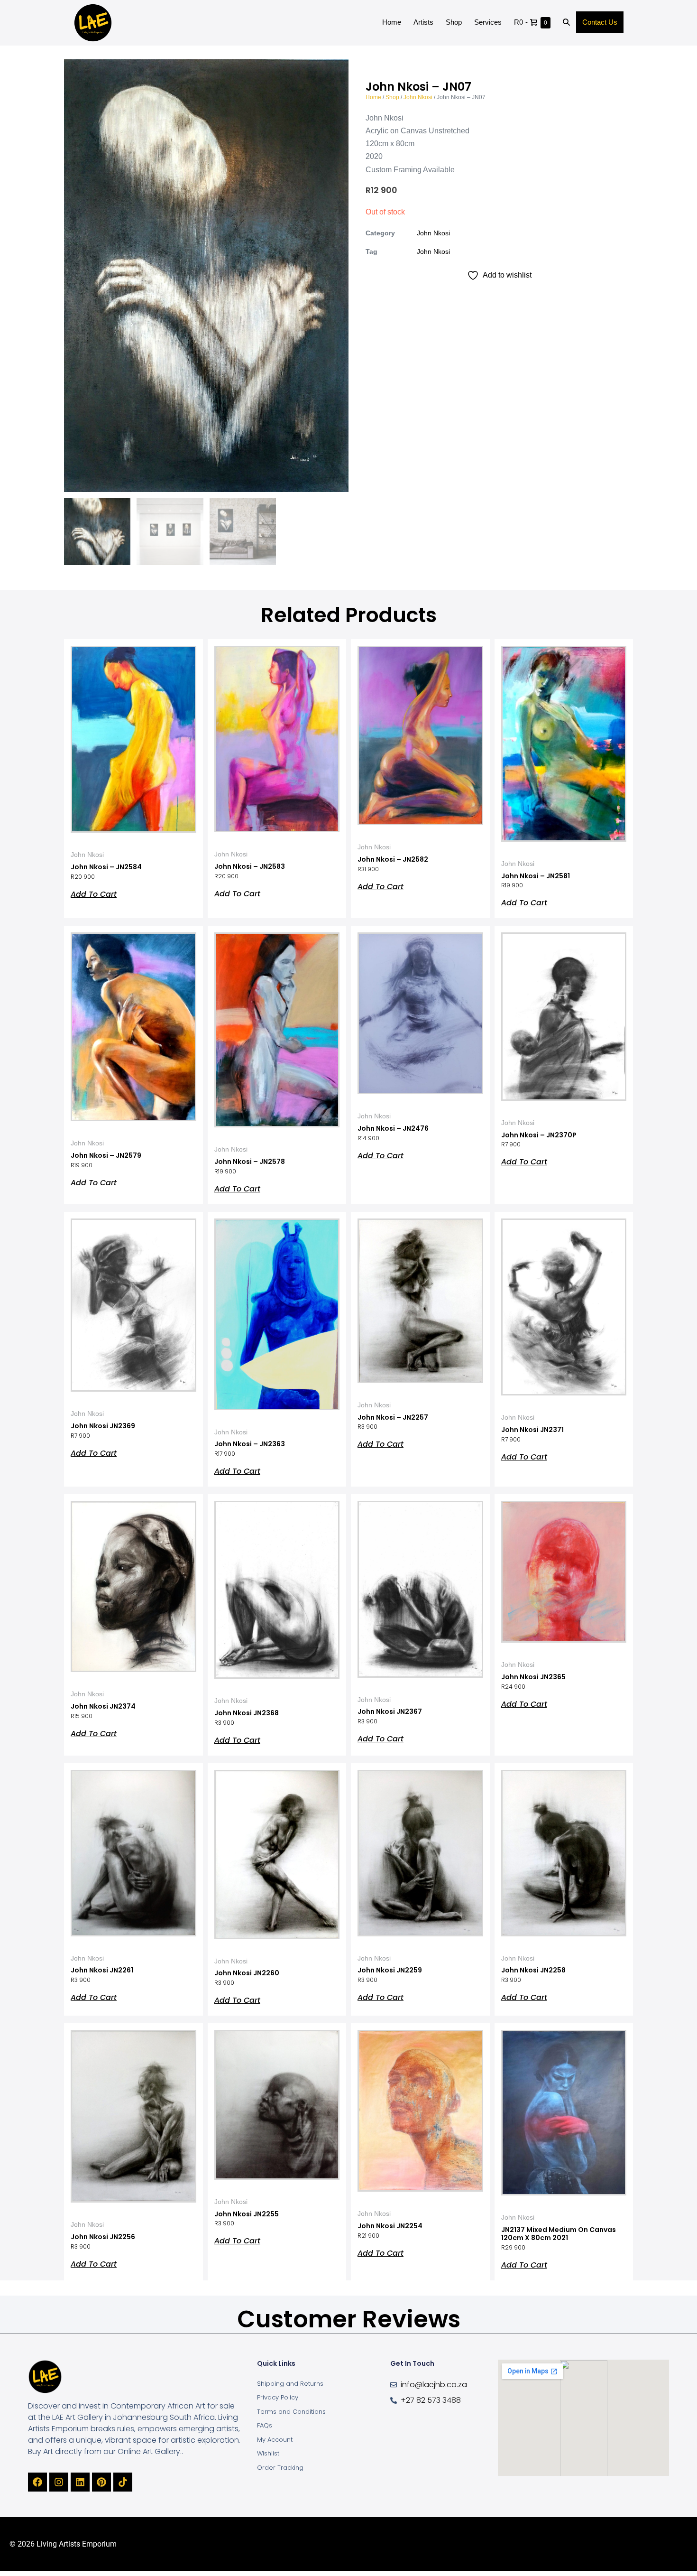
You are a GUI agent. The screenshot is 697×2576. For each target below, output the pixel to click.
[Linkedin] (80, 2482)
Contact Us (600, 22)
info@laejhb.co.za (434, 2385)
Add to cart (94, 893)
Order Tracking (280, 2468)
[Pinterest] (101, 2482)
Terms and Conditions (291, 2412)
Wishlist (268, 2453)
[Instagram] (59, 2482)
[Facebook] (37, 2482)
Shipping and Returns (290, 2384)
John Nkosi (418, 97)
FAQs (265, 2425)
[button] (566, 23)
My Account (275, 2440)
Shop (454, 22)
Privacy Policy (278, 2397)
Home (392, 22)
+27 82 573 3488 (431, 2400)
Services (488, 22)
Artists (423, 22)
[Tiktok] (123, 2482)
